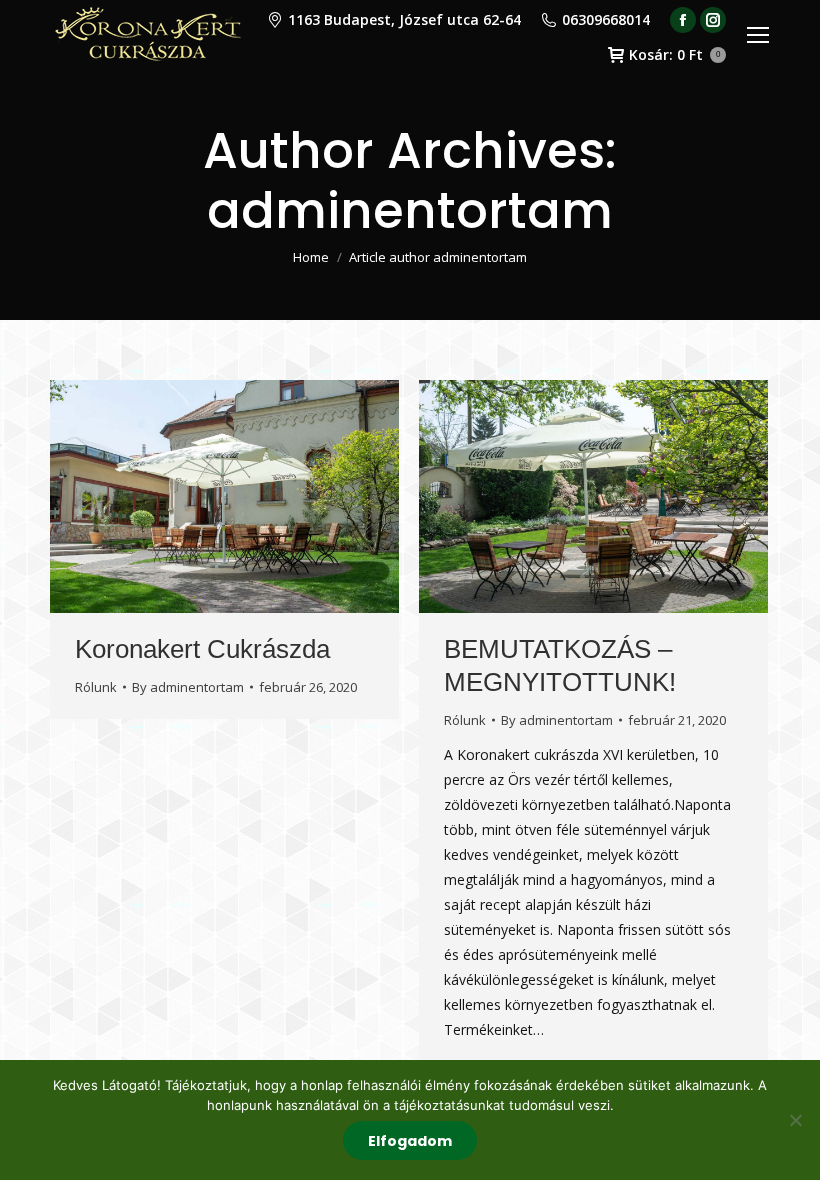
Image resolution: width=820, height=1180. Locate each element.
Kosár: (674, 55)
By (188, 687)
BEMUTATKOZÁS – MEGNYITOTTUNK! (560, 665)
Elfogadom (410, 1141)
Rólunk (96, 687)
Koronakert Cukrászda (202, 649)
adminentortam (410, 210)
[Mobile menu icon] (758, 35)
